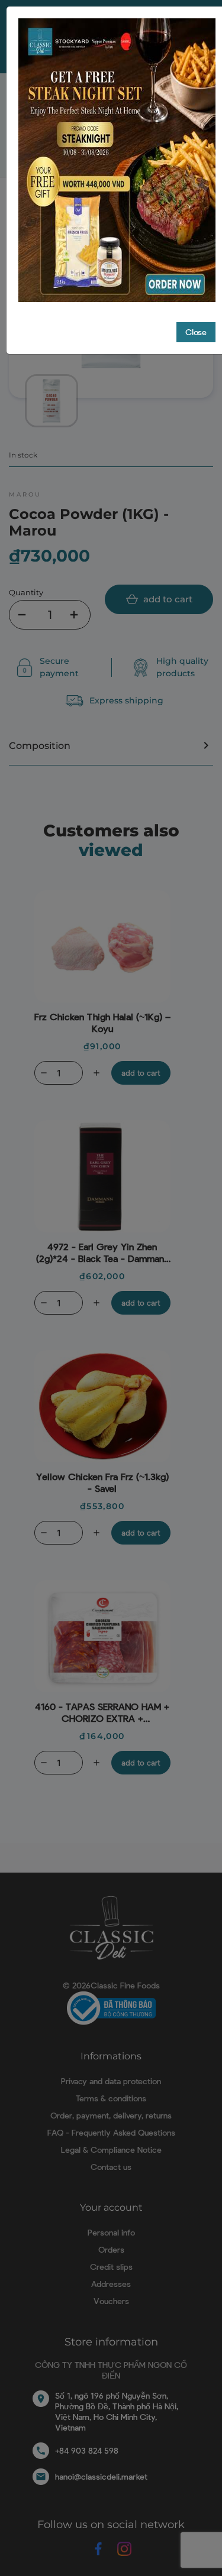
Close (196, 332)
